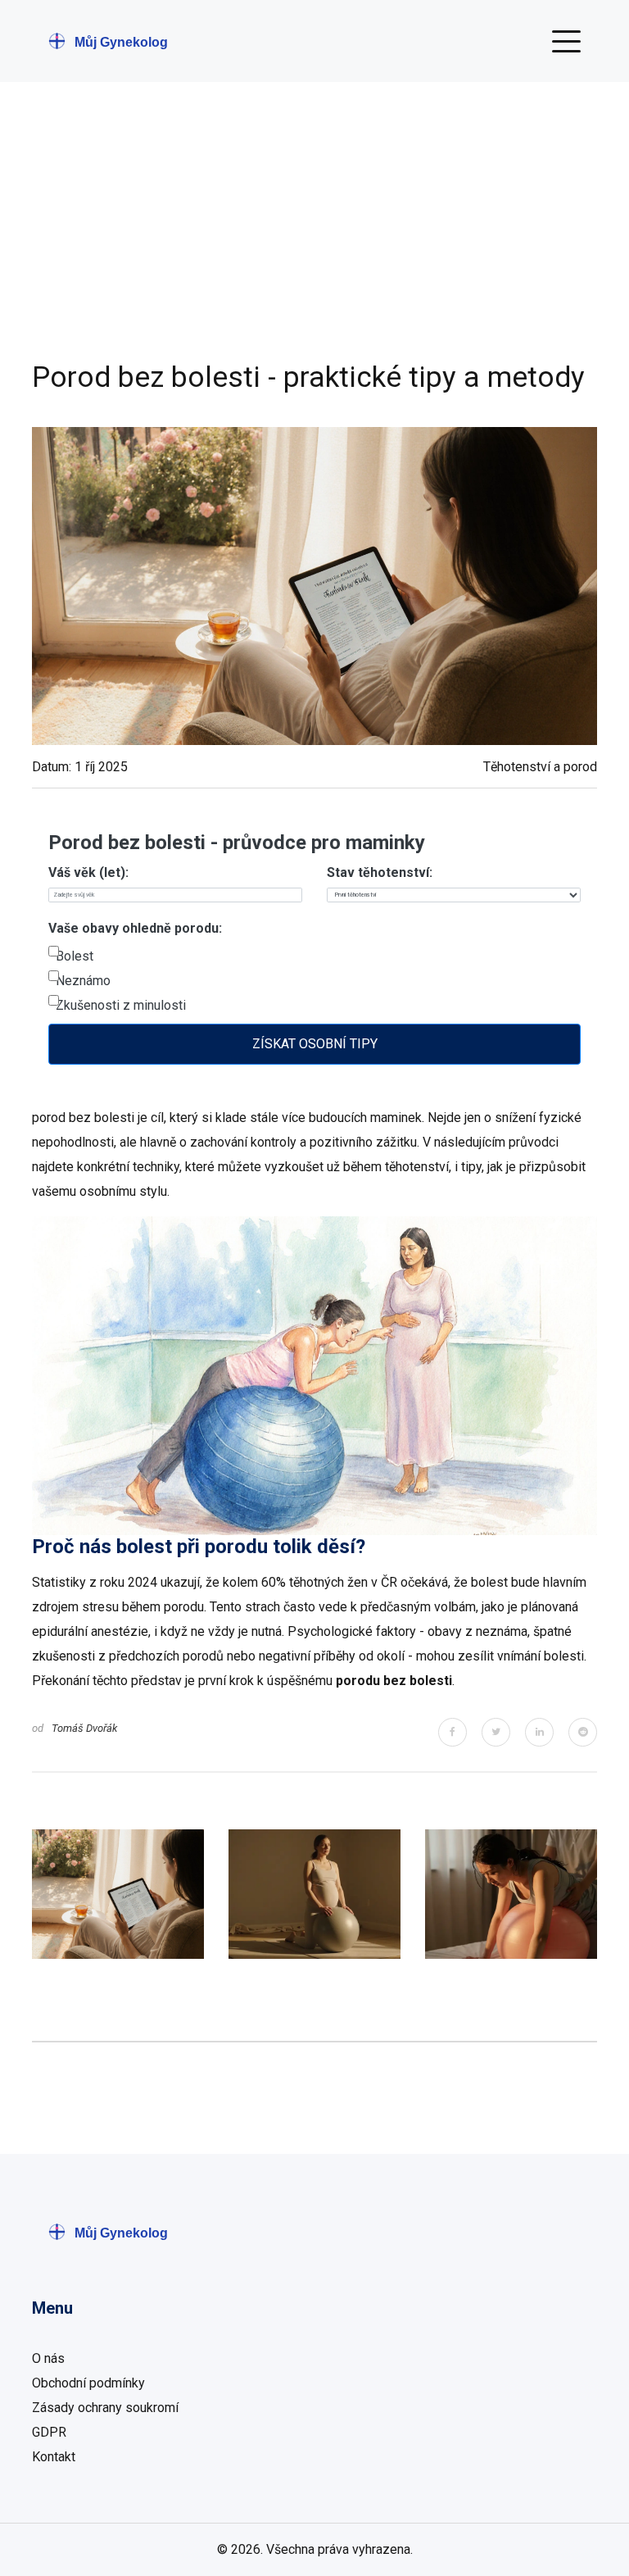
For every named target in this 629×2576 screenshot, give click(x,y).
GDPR (49, 2432)
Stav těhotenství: (380, 872)
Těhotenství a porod (540, 767)
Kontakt (54, 2457)
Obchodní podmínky (88, 2383)
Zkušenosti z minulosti (121, 1005)
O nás (48, 2358)
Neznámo (83, 981)
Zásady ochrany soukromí (105, 2408)
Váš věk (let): (88, 872)
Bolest (75, 956)
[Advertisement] (314, 238)
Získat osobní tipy (315, 1044)
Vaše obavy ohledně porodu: (135, 928)
